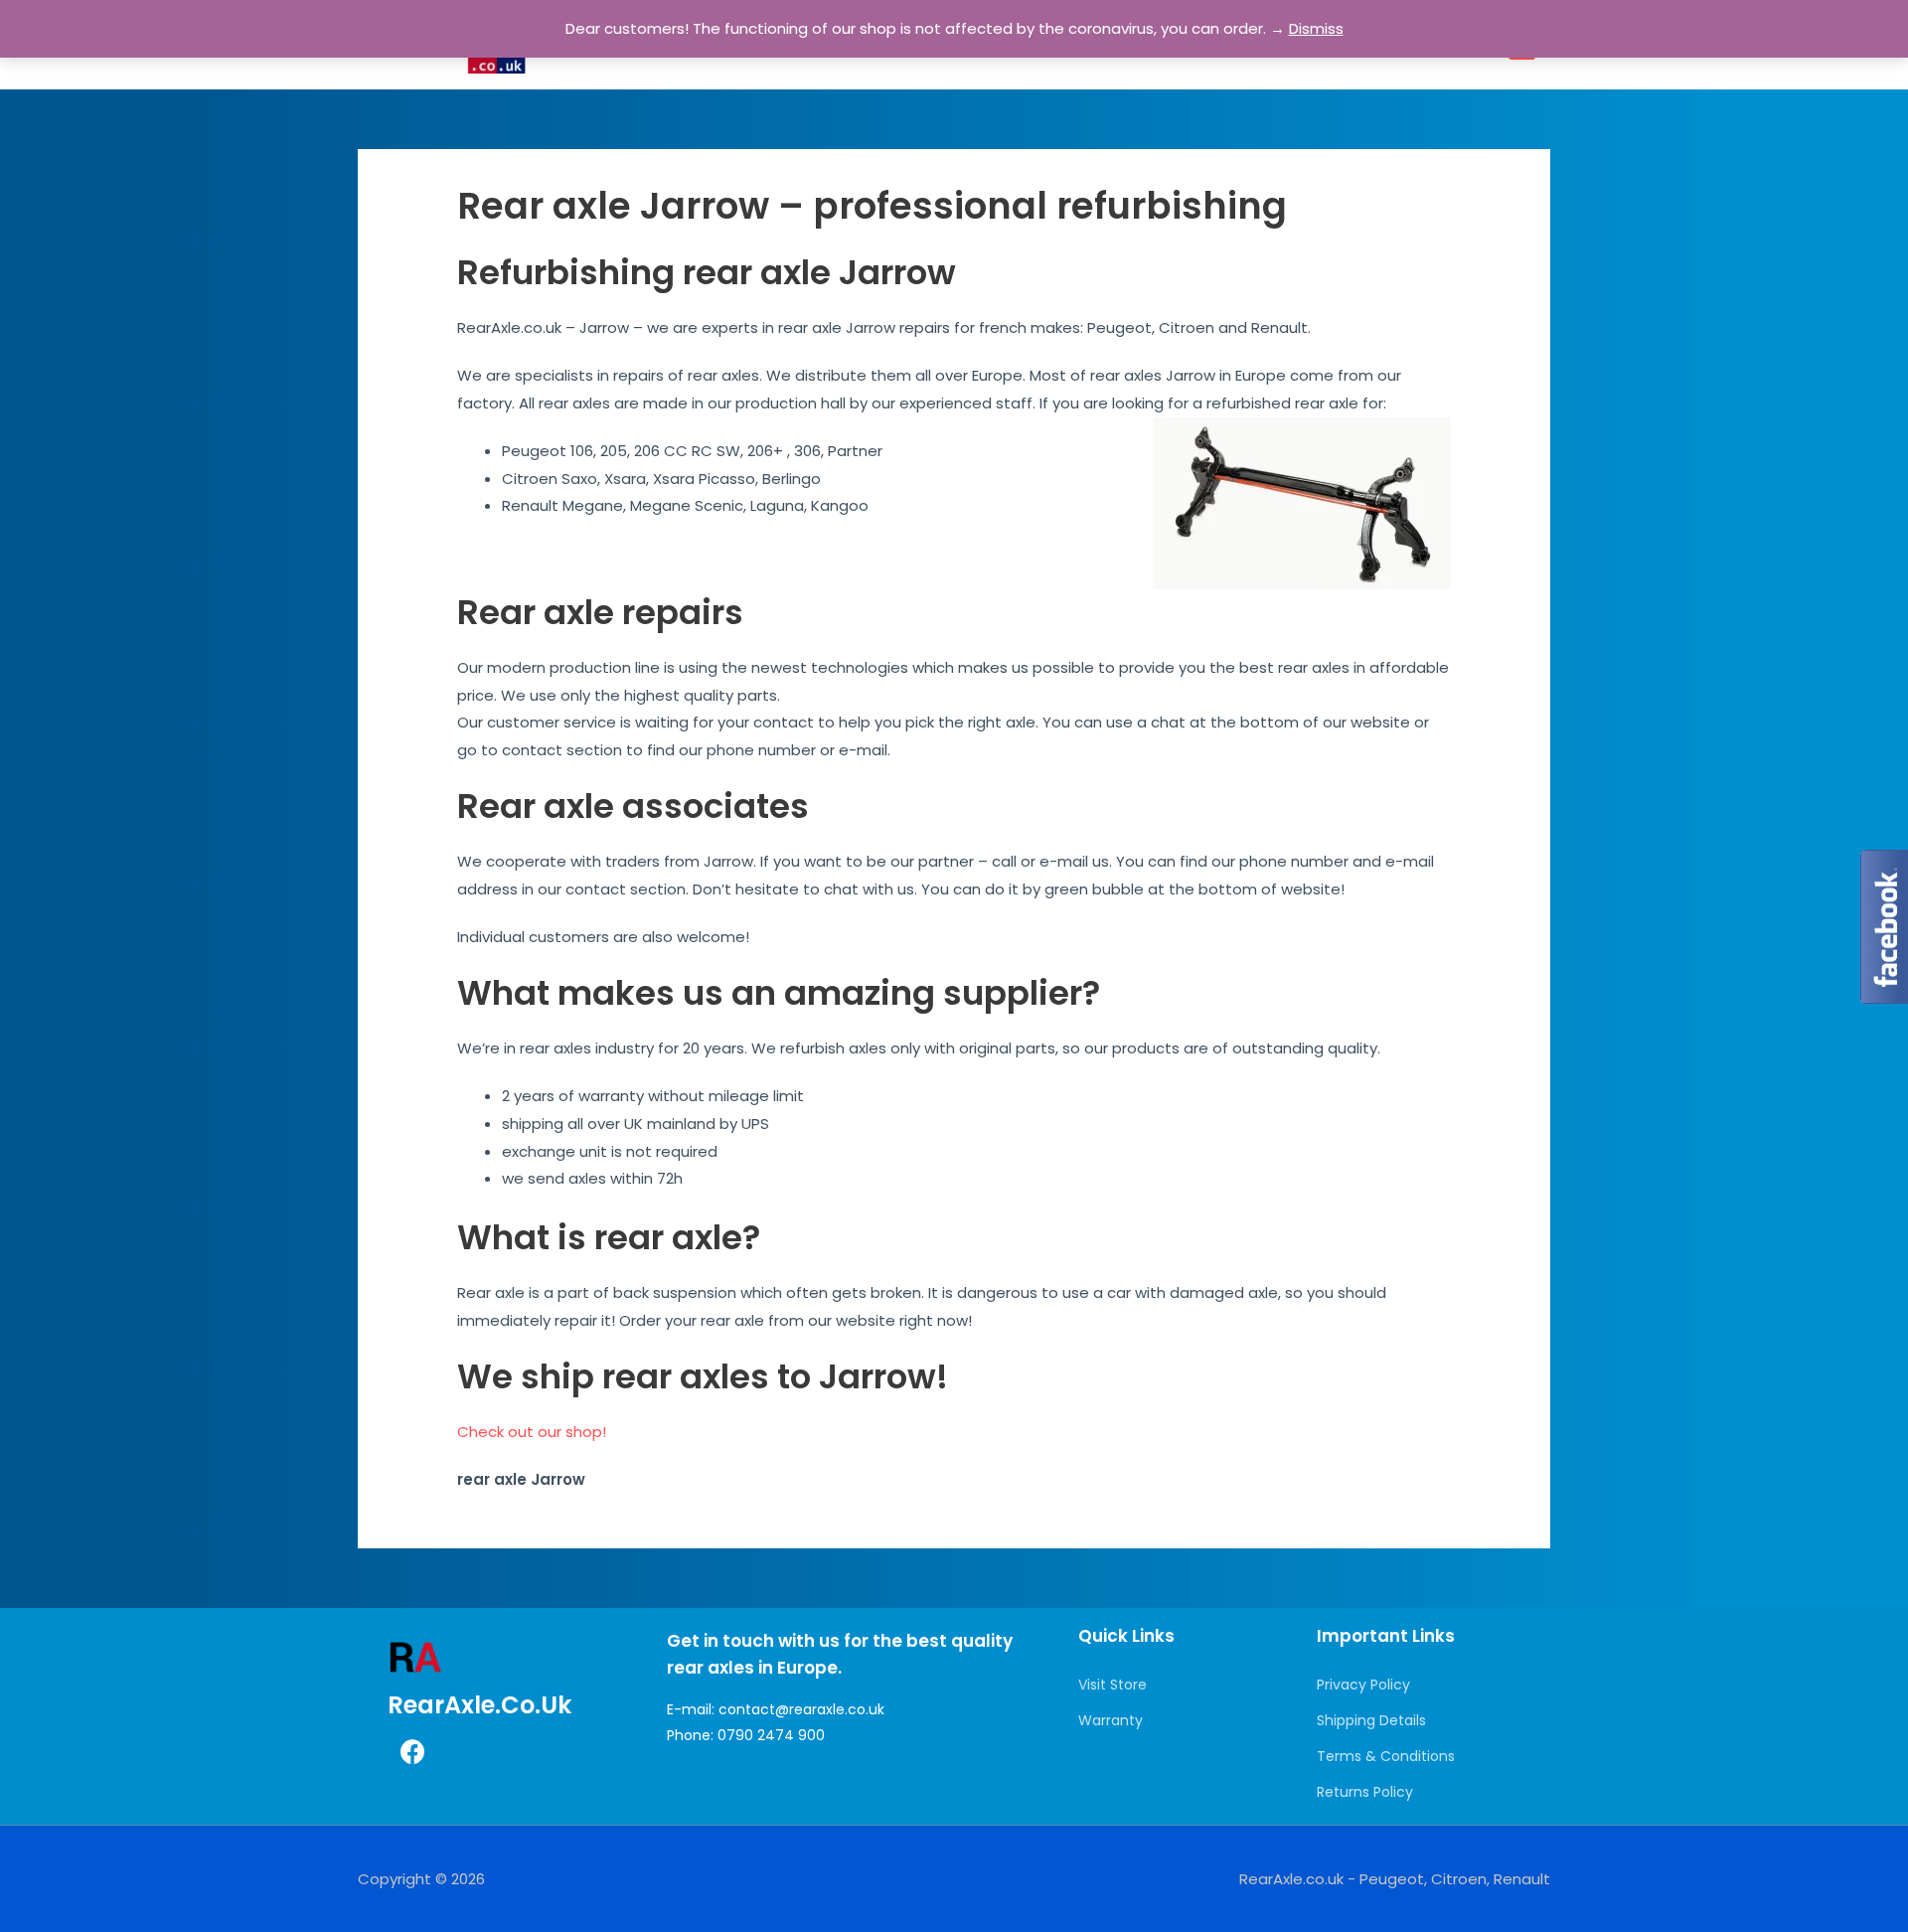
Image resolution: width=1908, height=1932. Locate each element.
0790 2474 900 (771, 1735)
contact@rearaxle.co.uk (801, 1709)
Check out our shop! (532, 1432)
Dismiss (1316, 28)
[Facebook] (412, 1752)
